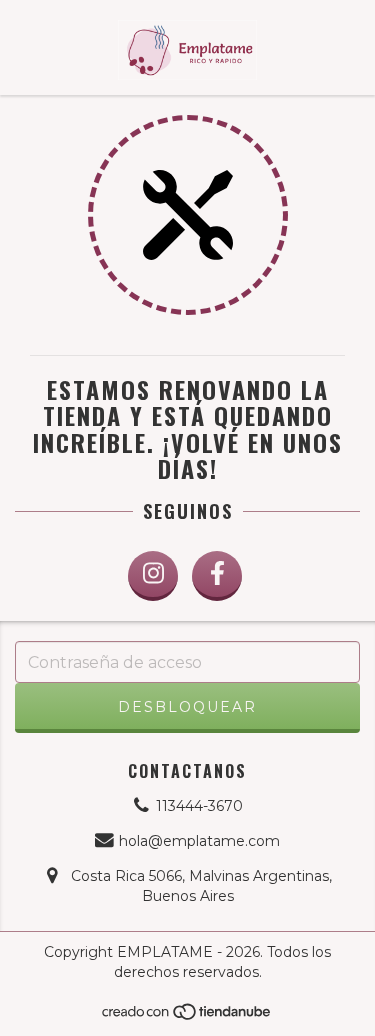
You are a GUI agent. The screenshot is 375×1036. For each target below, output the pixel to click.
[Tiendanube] (187, 1016)
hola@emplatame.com (199, 841)
